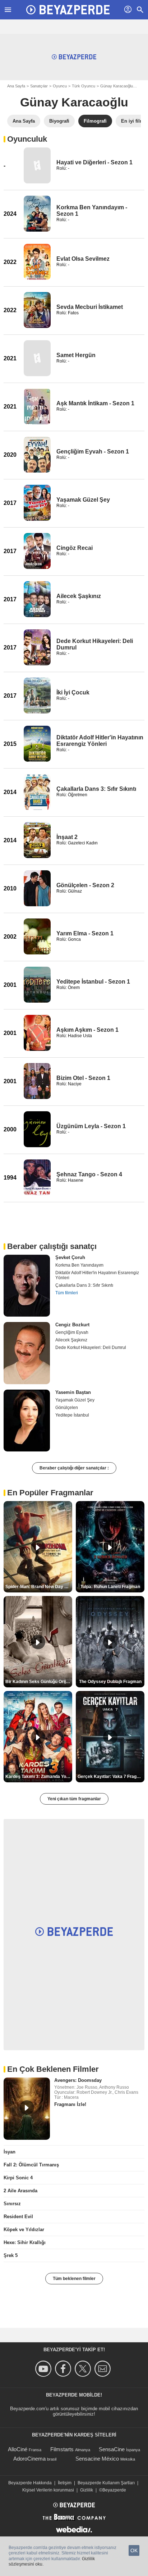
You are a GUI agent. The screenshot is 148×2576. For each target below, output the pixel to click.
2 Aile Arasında (20, 2191)
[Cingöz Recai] (37, 551)
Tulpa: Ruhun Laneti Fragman (110, 1587)
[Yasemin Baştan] (27, 1421)
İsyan (10, 2152)
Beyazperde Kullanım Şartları (106, 2483)
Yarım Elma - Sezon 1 (85, 933)
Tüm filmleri (67, 1293)
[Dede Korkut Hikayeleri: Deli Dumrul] (37, 647)
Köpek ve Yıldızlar (24, 2230)
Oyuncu (60, 86)
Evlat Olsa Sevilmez (83, 259)
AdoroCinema (29, 2459)
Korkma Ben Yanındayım (79, 1265)
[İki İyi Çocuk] (37, 696)
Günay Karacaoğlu (117, 86)
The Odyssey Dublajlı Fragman (110, 1682)
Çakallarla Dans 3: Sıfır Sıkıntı (96, 789)
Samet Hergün (76, 355)
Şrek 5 (11, 2255)
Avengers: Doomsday (78, 2080)
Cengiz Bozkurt (72, 1325)
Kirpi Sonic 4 (18, 2178)
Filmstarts (62, 2449)
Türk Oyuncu (84, 86)
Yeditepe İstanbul (72, 1415)
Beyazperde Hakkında (30, 2483)
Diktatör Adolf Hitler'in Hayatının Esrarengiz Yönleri (100, 741)
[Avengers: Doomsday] (27, 2108)
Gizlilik (87, 2490)
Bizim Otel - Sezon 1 (83, 1078)
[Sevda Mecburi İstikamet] (37, 310)
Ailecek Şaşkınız (79, 596)
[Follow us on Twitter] (84, 2369)
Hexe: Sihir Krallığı (25, 2242)
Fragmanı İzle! (70, 2104)
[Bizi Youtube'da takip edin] (44, 2369)
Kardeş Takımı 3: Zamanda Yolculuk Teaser (39, 1777)
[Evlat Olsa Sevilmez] (37, 262)
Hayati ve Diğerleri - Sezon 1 (94, 162)
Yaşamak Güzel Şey (83, 500)
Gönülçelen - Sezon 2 (85, 885)
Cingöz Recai (75, 548)
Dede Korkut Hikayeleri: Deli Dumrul (91, 1348)
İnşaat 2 (67, 837)
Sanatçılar (39, 86)
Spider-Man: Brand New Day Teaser (39, 1587)
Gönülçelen (67, 1408)
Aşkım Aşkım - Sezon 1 (87, 1030)
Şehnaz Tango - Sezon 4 (89, 1174)
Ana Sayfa (16, 86)
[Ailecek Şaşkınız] (37, 599)
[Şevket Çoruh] (27, 1286)
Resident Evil (18, 2217)
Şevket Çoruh (70, 1257)
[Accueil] (68, 10)
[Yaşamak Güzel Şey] (37, 503)
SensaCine (112, 2449)
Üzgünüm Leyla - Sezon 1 (91, 1126)
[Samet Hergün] (37, 358)
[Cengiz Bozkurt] (27, 1353)
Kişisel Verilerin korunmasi (48, 2490)
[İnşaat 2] (37, 840)
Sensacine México (97, 2459)
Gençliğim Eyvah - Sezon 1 (93, 452)
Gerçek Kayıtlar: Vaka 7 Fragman (111, 1777)
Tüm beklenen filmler (74, 2279)
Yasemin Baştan (73, 1392)
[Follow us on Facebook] (64, 2369)
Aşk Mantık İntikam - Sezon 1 (95, 403)
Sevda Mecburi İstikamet (90, 307)
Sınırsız (12, 2204)
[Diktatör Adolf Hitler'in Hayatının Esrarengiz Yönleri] (37, 744)
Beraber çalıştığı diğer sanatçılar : (74, 1468)
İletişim (65, 2483)
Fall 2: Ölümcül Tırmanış (31, 2165)
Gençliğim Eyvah (72, 1332)
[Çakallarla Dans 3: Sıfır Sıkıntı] (37, 792)
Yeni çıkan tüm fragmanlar (74, 1799)
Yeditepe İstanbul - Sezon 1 (93, 982)
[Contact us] (104, 2369)
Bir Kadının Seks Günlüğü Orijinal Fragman (39, 1682)
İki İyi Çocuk (73, 692)
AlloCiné (18, 2449)
